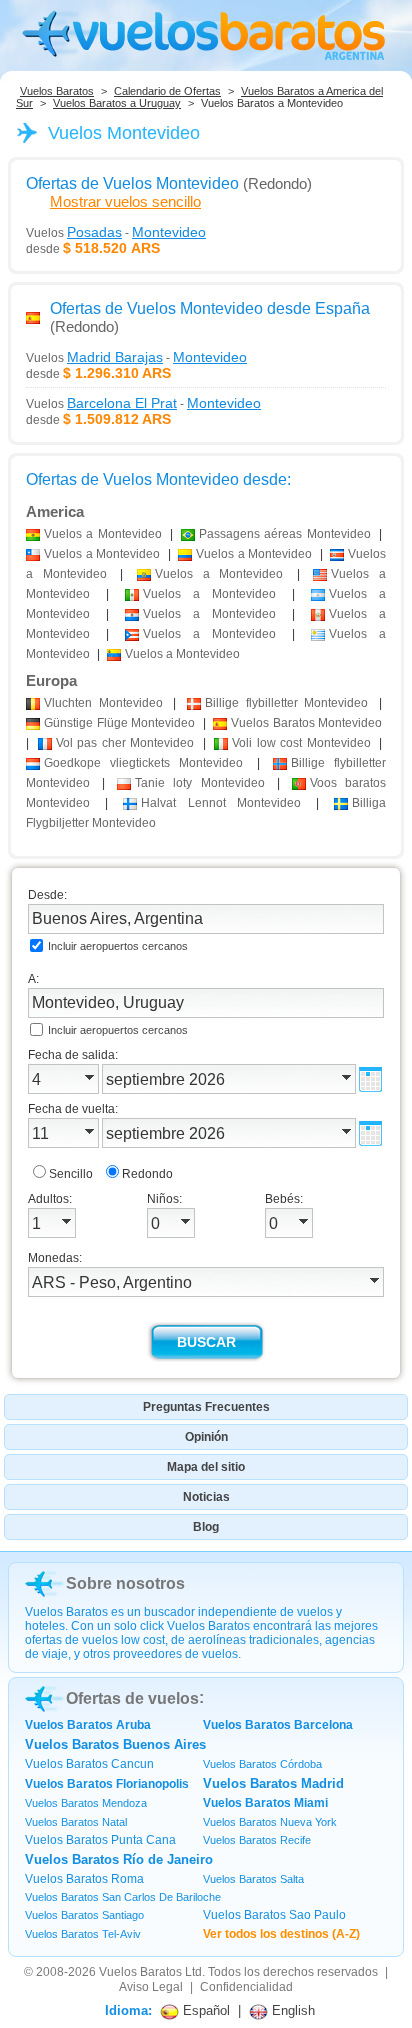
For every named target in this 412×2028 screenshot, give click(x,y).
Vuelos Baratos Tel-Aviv (83, 1934)
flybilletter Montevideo (286, 703)
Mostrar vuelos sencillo (125, 201)
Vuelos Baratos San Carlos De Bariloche (123, 1897)
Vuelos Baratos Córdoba (262, 1764)
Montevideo (103, 703)
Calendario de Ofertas (167, 91)
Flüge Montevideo (119, 723)
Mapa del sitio (206, 1467)
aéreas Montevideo (285, 534)
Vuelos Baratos (57, 91)
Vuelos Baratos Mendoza (86, 1803)
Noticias (206, 1497)
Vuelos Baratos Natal (76, 1822)
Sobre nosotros (125, 1583)
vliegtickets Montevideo (143, 763)
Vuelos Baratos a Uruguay (117, 103)
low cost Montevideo (301, 743)
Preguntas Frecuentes (206, 1407)
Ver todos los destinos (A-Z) (281, 1934)
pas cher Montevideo (125, 743)
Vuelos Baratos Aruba (88, 1725)
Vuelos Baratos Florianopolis (107, 1784)
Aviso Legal (151, 1987)
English (291, 2010)
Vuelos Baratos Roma (84, 1879)
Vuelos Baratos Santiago (84, 1915)
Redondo (147, 1174)
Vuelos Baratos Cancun (89, 1764)
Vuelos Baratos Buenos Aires (115, 1744)
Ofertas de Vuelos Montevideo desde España (210, 308)
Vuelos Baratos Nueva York (270, 1822)
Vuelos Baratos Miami (265, 1803)
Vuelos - (116, 232)
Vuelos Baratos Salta (253, 1879)
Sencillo (71, 1174)
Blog (206, 1527)
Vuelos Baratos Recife (257, 1840)
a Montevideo (103, 534)
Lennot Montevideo (220, 803)
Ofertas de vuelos (132, 1698)
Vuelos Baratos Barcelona (278, 1725)
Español (204, 2010)
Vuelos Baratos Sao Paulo (274, 1915)
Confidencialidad (246, 1987)
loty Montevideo (199, 783)
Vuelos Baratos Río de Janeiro (119, 1859)
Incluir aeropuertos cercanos (118, 946)
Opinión (206, 1437)
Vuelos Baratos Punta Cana (100, 1840)
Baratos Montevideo (306, 723)
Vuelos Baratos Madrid (273, 1783)
